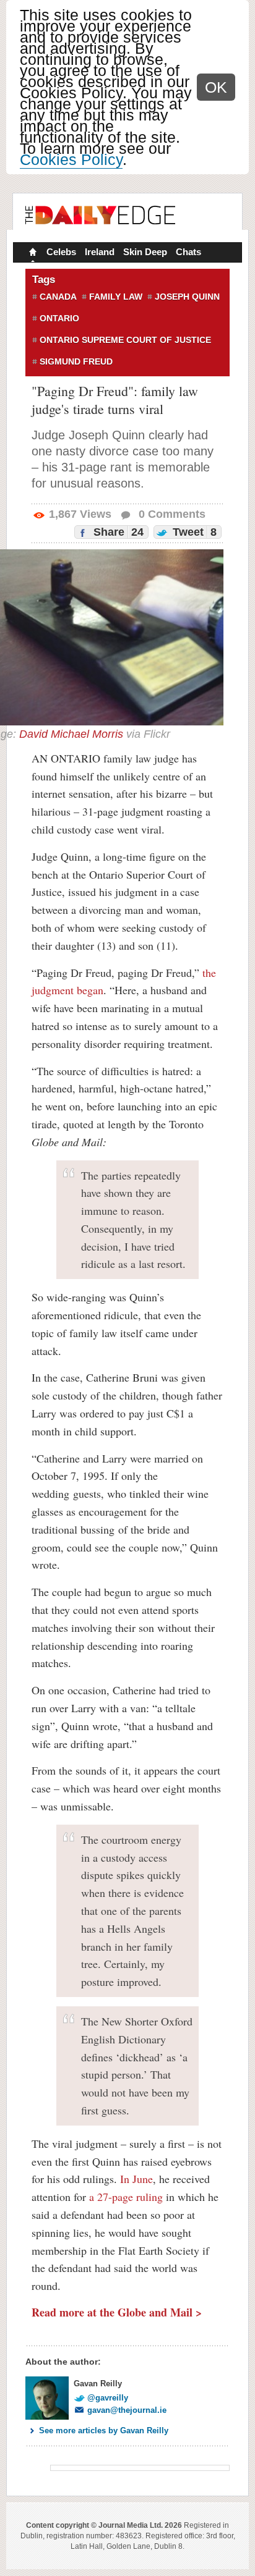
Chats (188, 252)
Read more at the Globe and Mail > (117, 2312)
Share (117, 532)
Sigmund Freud (76, 361)
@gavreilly (108, 2398)
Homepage (32, 253)
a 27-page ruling (126, 2197)
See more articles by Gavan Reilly (104, 2430)
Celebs (61, 252)
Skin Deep (145, 252)
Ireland (100, 252)
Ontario (59, 318)
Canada (58, 297)
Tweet (193, 532)
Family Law (116, 297)
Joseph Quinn (187, 297)
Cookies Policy (71, 159)
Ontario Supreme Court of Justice (125, 340)
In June (136, 2179)
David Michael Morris (71, 734)
